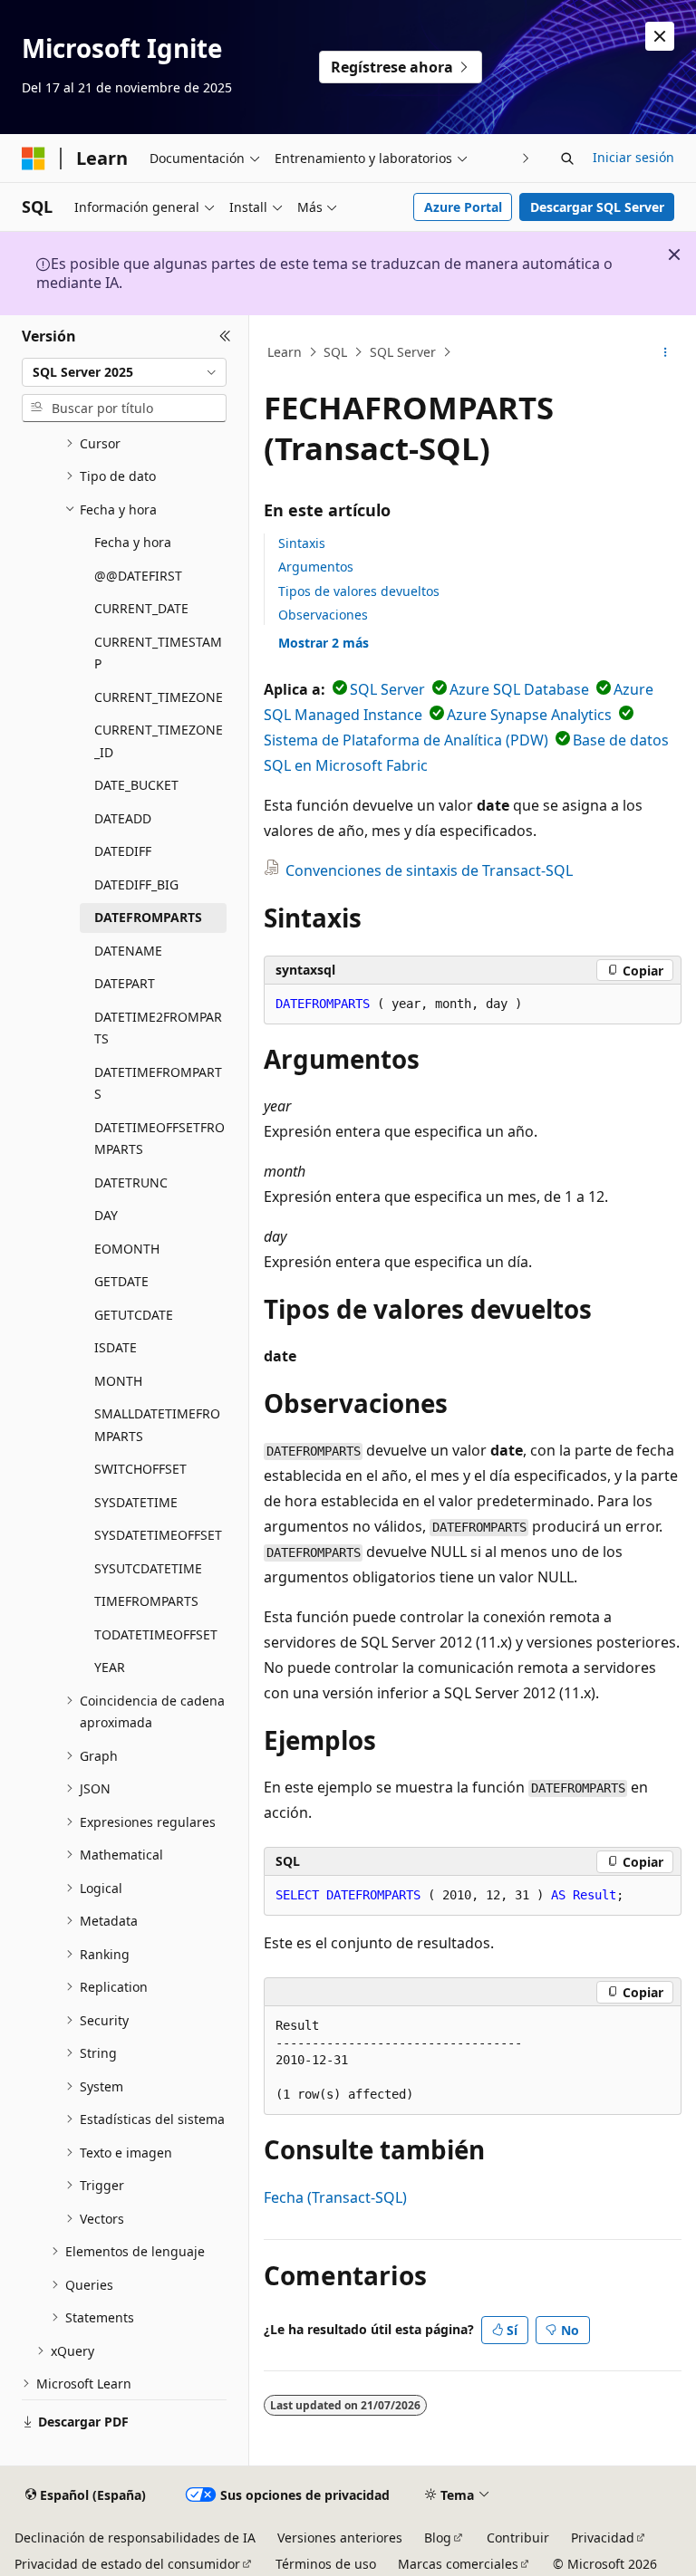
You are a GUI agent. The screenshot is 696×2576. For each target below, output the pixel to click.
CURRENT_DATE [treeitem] (141, 608)
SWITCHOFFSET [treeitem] (140, 1469)
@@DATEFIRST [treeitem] (138, 576)
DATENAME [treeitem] (128, 951)
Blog (438, 2538)
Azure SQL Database (519, 689)
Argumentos (316, 567)
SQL (335, 352)
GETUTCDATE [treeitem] (134, 1315)
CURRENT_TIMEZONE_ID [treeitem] (159, 741)
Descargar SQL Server (597, 207)
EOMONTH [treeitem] (127, 1249)
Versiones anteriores (340, 2538)
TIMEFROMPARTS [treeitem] (146, 1601)
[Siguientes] (526, 158)
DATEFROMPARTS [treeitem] (148, 917)
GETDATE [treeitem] (121, 1281)
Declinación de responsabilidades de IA (135, 2538)
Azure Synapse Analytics (529, 715)
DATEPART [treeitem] (125, 983)
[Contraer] (225, 337)
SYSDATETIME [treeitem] (136, 1502)
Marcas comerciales (458, 2564)
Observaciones (323, 615)
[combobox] (124, 372)
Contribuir (518, 2538)
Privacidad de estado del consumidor (127, 2564)
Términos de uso (326, 2564)
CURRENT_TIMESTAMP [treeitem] (158, 653)
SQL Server (403, 352)
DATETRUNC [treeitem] (131, 1182)
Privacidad (603, 2538)
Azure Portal (463, 207)
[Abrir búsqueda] (567, 159)
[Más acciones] (666, 352)
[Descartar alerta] (660, 36)
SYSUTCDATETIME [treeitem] (148, 1568)
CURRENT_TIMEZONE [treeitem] (159, 697)
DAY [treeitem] (106, 1215)
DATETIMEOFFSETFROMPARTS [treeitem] (159, 1139)
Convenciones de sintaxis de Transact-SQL (429, 870)
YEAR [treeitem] (110, 1667)
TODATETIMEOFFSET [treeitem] (156, 1634)
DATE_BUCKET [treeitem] (136, 785)
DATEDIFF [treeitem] (123, 851)
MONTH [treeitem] (118, 1381)
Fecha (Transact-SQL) (335, 2197)
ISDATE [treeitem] (116, 1347)
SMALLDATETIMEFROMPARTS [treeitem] (157, 1425)
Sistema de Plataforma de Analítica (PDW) (406, 740)
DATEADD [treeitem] (123, 818)
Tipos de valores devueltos (359, 591)
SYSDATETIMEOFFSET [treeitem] (158, 1535)
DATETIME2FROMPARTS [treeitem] (158, 1028)
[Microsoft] (34, 159)
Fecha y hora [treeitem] (133, 542)
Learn (285, 352)
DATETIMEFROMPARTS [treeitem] (158, 1083)
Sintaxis (302, 543)
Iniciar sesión (633, 157)
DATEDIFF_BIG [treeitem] (136, 884)
